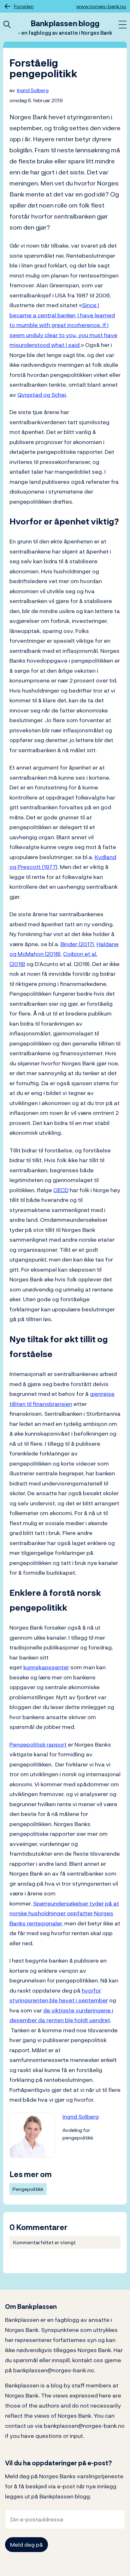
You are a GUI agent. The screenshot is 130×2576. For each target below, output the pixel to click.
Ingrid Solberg (33, 90)
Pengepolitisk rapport (38, 1745)
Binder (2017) (77, 944)
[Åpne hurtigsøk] (7, 25)
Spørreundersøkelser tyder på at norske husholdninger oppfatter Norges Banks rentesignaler (64, 1913)
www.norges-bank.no (101, 6)
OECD (61, 1190)
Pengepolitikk (28, 2189)
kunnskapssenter (46, 1667)
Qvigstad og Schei (42, 395)
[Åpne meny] (123, 25)
